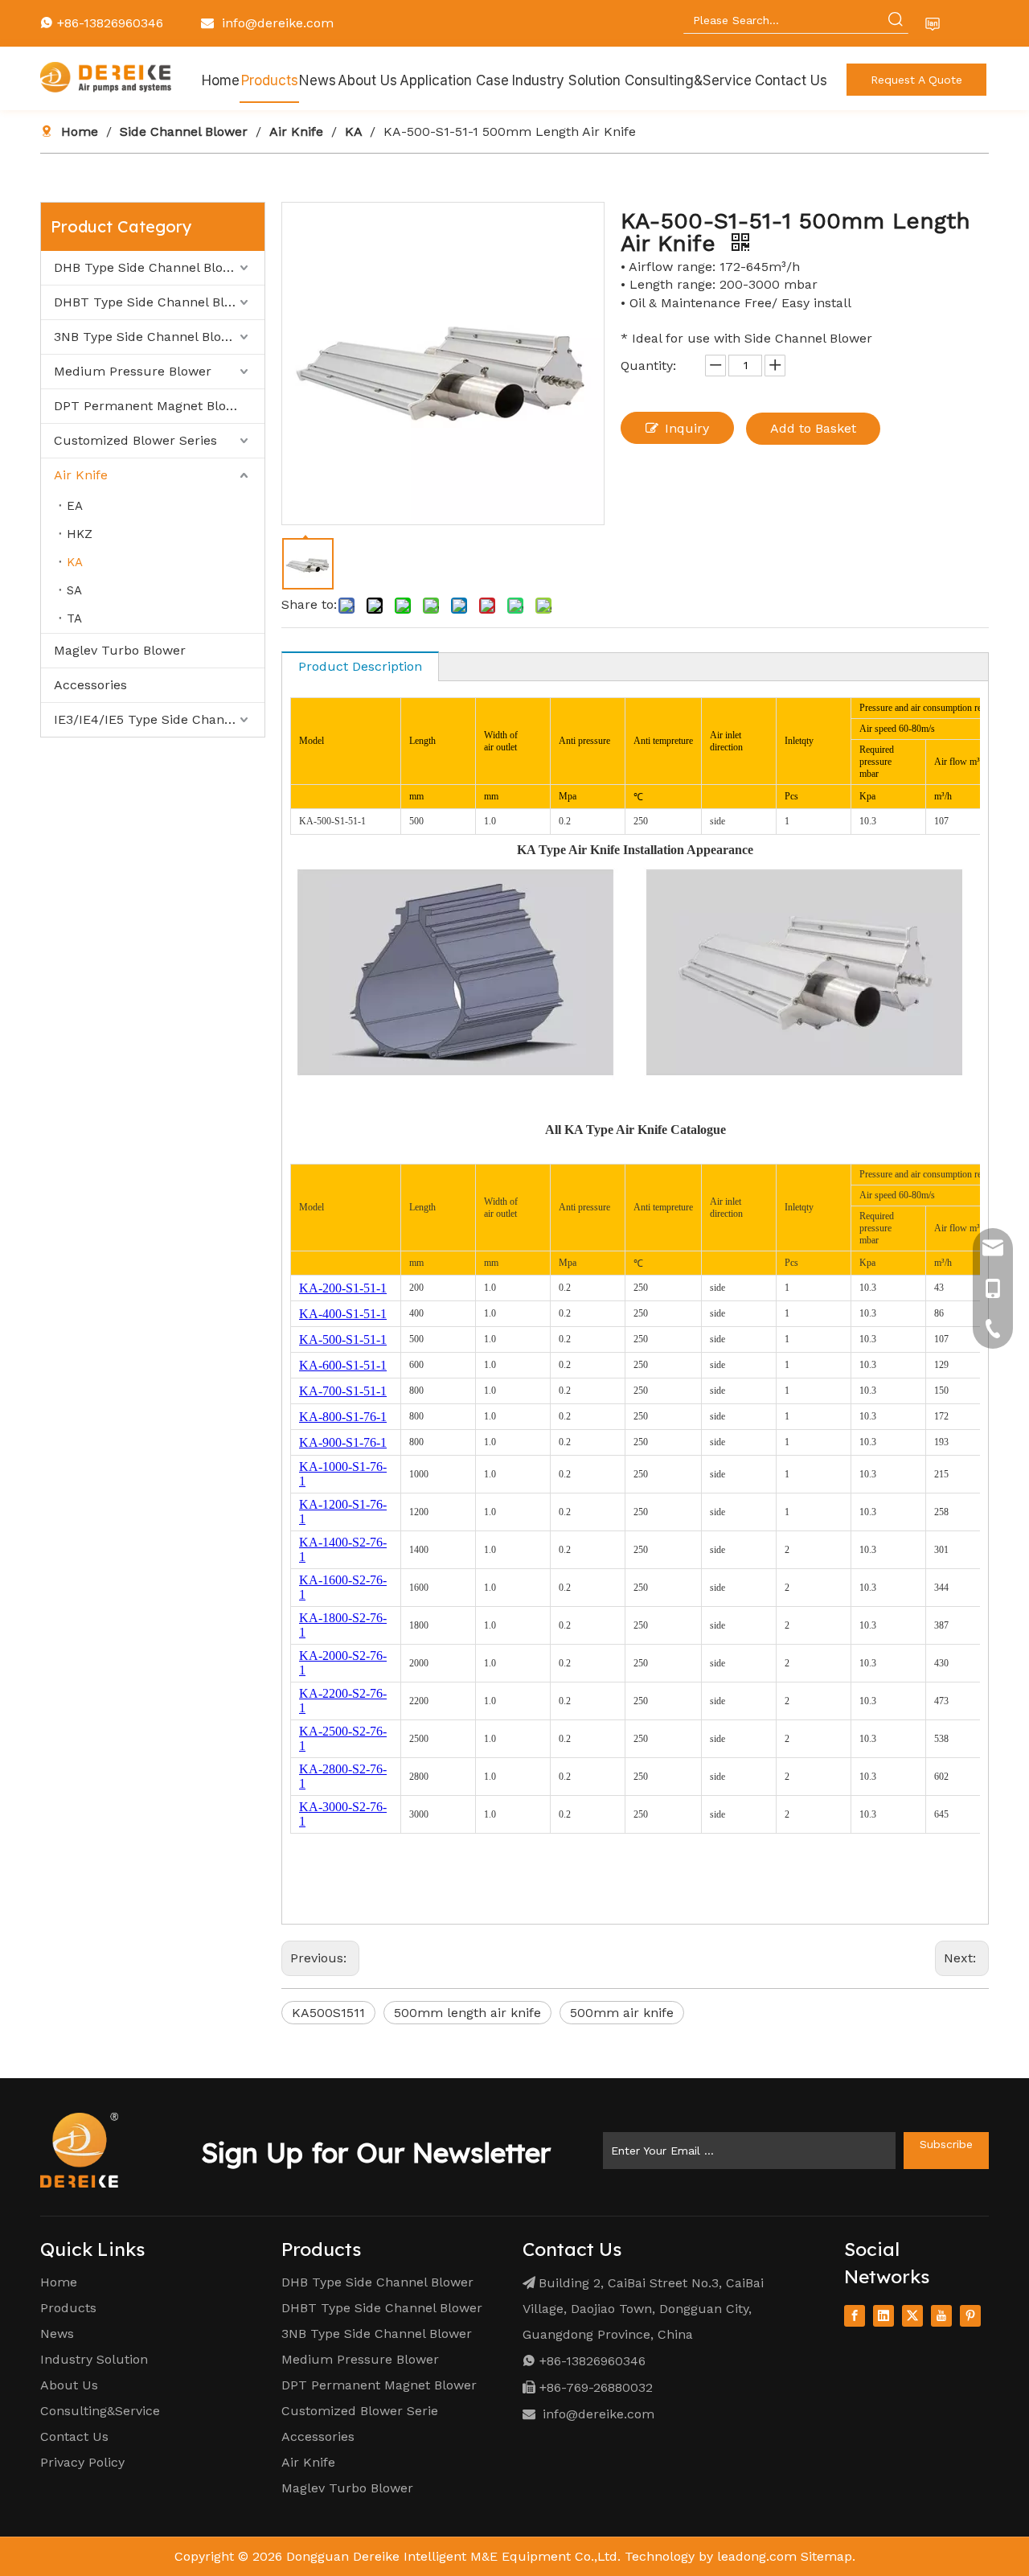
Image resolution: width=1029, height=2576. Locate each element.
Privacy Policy (82, 2462)
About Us (69, 2385)
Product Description (360, 666)
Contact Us (74, 2436)
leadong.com (757, 2556)
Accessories (90, 685)
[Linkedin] (883, 2316)
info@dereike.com (278, 23)
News (57, 2334)
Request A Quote (916, 80)
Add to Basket (813, 428)
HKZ (80, 534)
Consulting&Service (100, 2411)
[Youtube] (941, 2316)
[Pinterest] (970, 2316)
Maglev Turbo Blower (120, 650)
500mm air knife (622, 2013)
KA (75, 562)
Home (59, 2282)
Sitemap (826, 2556)
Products (68, 2308)
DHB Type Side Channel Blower (150, 267)
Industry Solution (94, 2359)
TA (74, 618)
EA (75, 506)
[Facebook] (855, 2316)
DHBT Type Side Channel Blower (154, 302)
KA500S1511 (328, 2013)
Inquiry (687, 428)
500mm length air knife (467, 2013)
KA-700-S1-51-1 (343, 1391)
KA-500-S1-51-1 (343, 1339)
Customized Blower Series (135, 440)
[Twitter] (912, 2316)
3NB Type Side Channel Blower (149, 337)
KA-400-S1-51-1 (343, 1314)
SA (74, 590)
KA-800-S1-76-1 (343, 1417)
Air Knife (81, 475)
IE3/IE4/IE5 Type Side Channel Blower (159, 719)
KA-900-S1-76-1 (343, 1442)
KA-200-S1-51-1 (343, 1288)
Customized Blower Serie (360, 2411)
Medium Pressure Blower (133, 371)
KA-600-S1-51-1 (343, 1365)
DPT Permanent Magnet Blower (152, 406)
